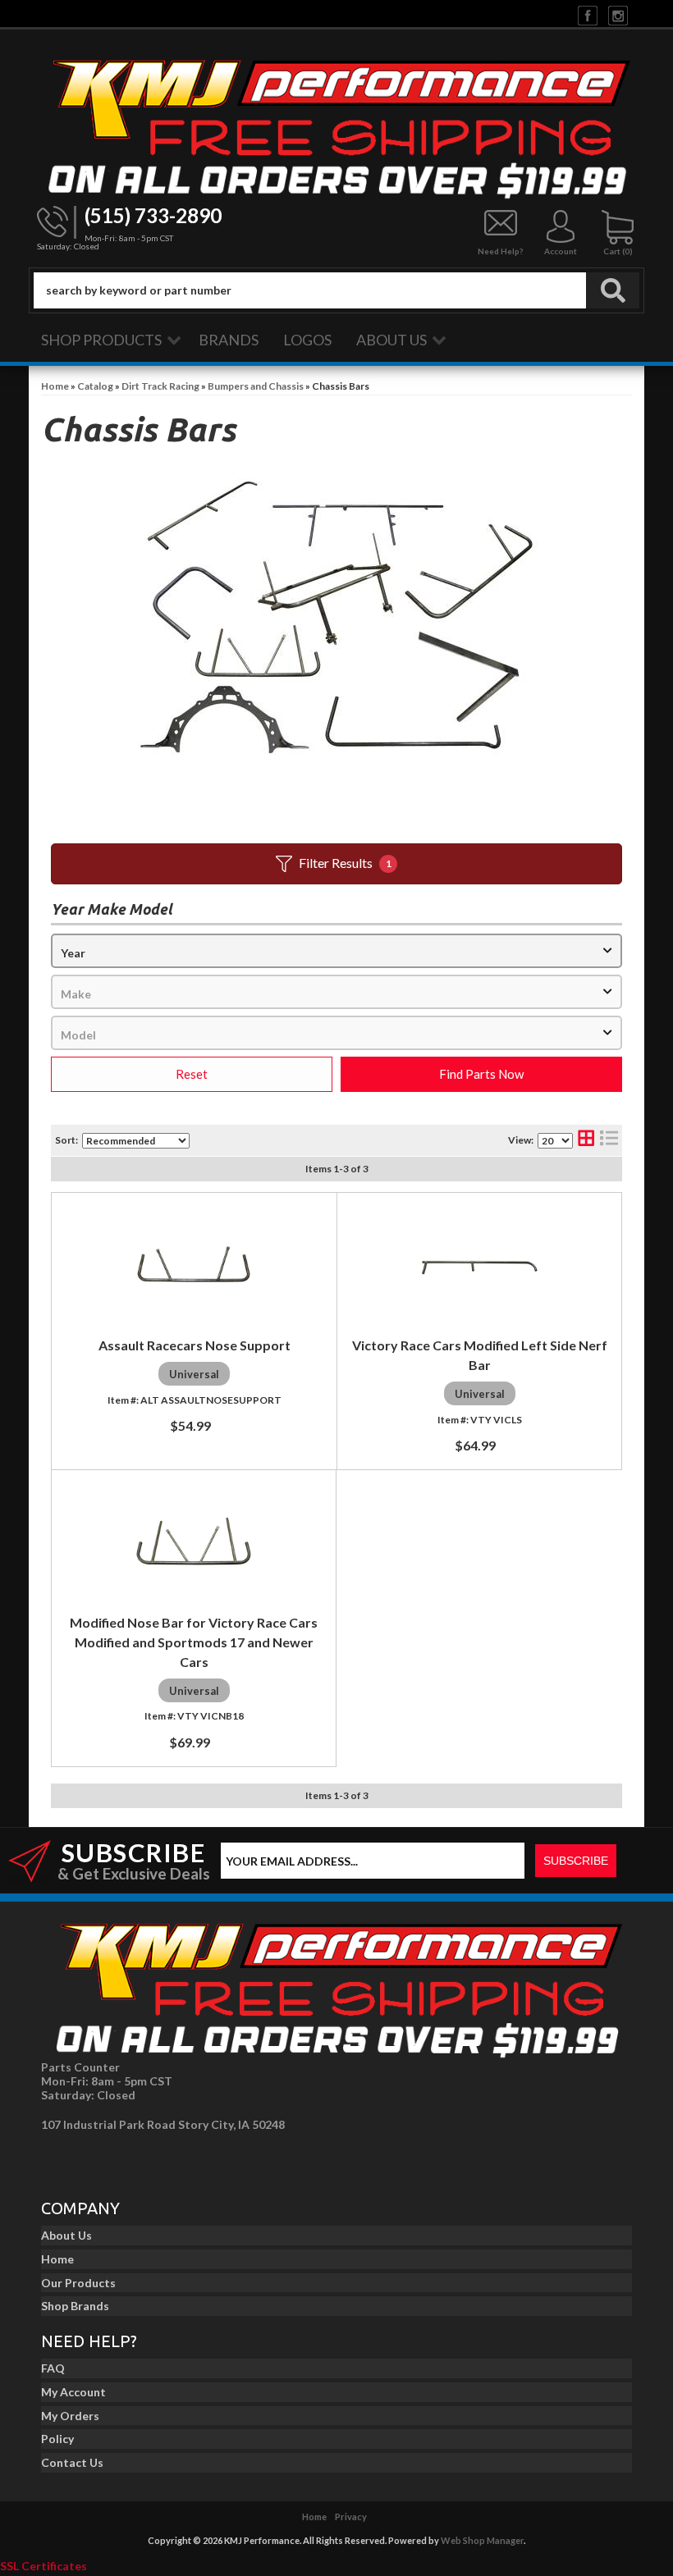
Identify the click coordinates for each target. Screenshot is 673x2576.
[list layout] (609, 1140)
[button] (336, 290)
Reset (192, 1074)
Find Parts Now (481, 1074)
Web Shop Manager (482, 2540)
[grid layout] (586, 1140)
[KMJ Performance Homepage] (336, 126)
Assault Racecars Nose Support (195, 1345)
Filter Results (345, 863)
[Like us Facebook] (588, 14)
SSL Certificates (43, 2566)
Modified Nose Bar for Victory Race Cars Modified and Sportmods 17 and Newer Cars (194, 1642)
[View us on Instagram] (618, 14)
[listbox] (336, 951)
